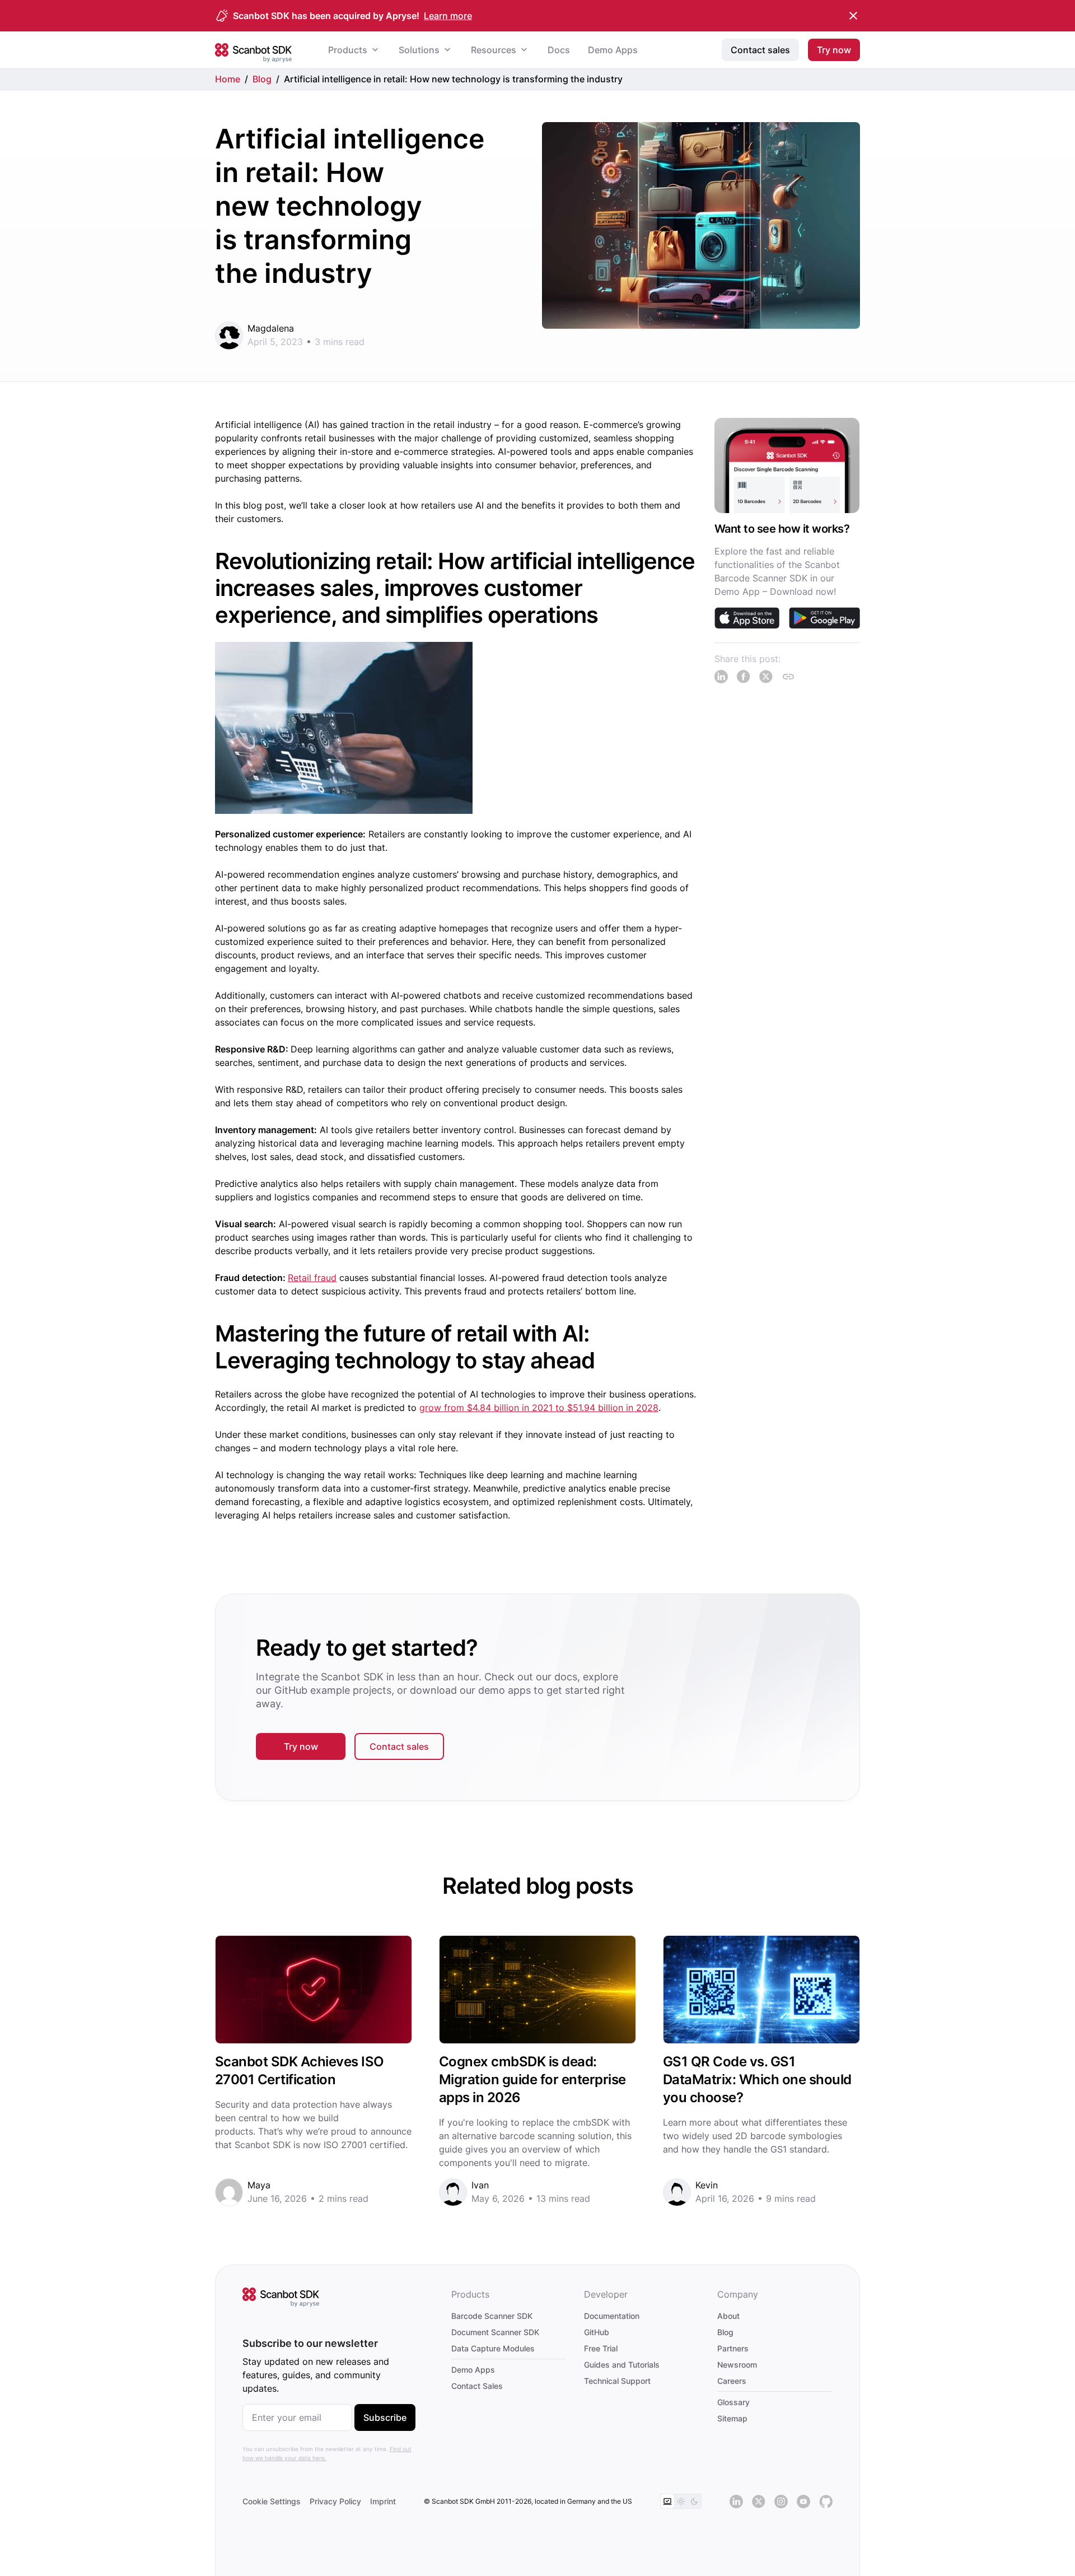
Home (228, 79)
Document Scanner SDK (495, 2332)
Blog (262, 79)
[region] (783, 551)
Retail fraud (312, 1278)
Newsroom (737, 2365)
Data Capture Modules (493, 2348)
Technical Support (617, 2381)
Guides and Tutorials (622, 2365)
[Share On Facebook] (744, 677)
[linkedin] (736, 2502)
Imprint (383, 2501)
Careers (732, 2381)
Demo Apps (473, 2370)
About (728, 2316)
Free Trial (601, 2348)
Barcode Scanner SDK (492, 2316)
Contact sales (399, 1746)
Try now (301, 1746)
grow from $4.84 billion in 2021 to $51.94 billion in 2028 (539, 1408)
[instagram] (781, 2502)
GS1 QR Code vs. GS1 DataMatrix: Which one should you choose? (757, 2079)
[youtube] (803, 2502)
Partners (733, 2348)
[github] (826, 2502)
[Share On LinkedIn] (721, 677)
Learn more (448, 16)
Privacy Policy (335, 2501)
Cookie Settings (272, 2501)
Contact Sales (477, 2386)
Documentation (612, 2316)
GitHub (597, 2332)
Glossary (733, 2402)
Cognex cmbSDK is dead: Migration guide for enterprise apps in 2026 (532, 2079)
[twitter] (759, 2502)
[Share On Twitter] (766, 677)
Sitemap (732, 2418)
